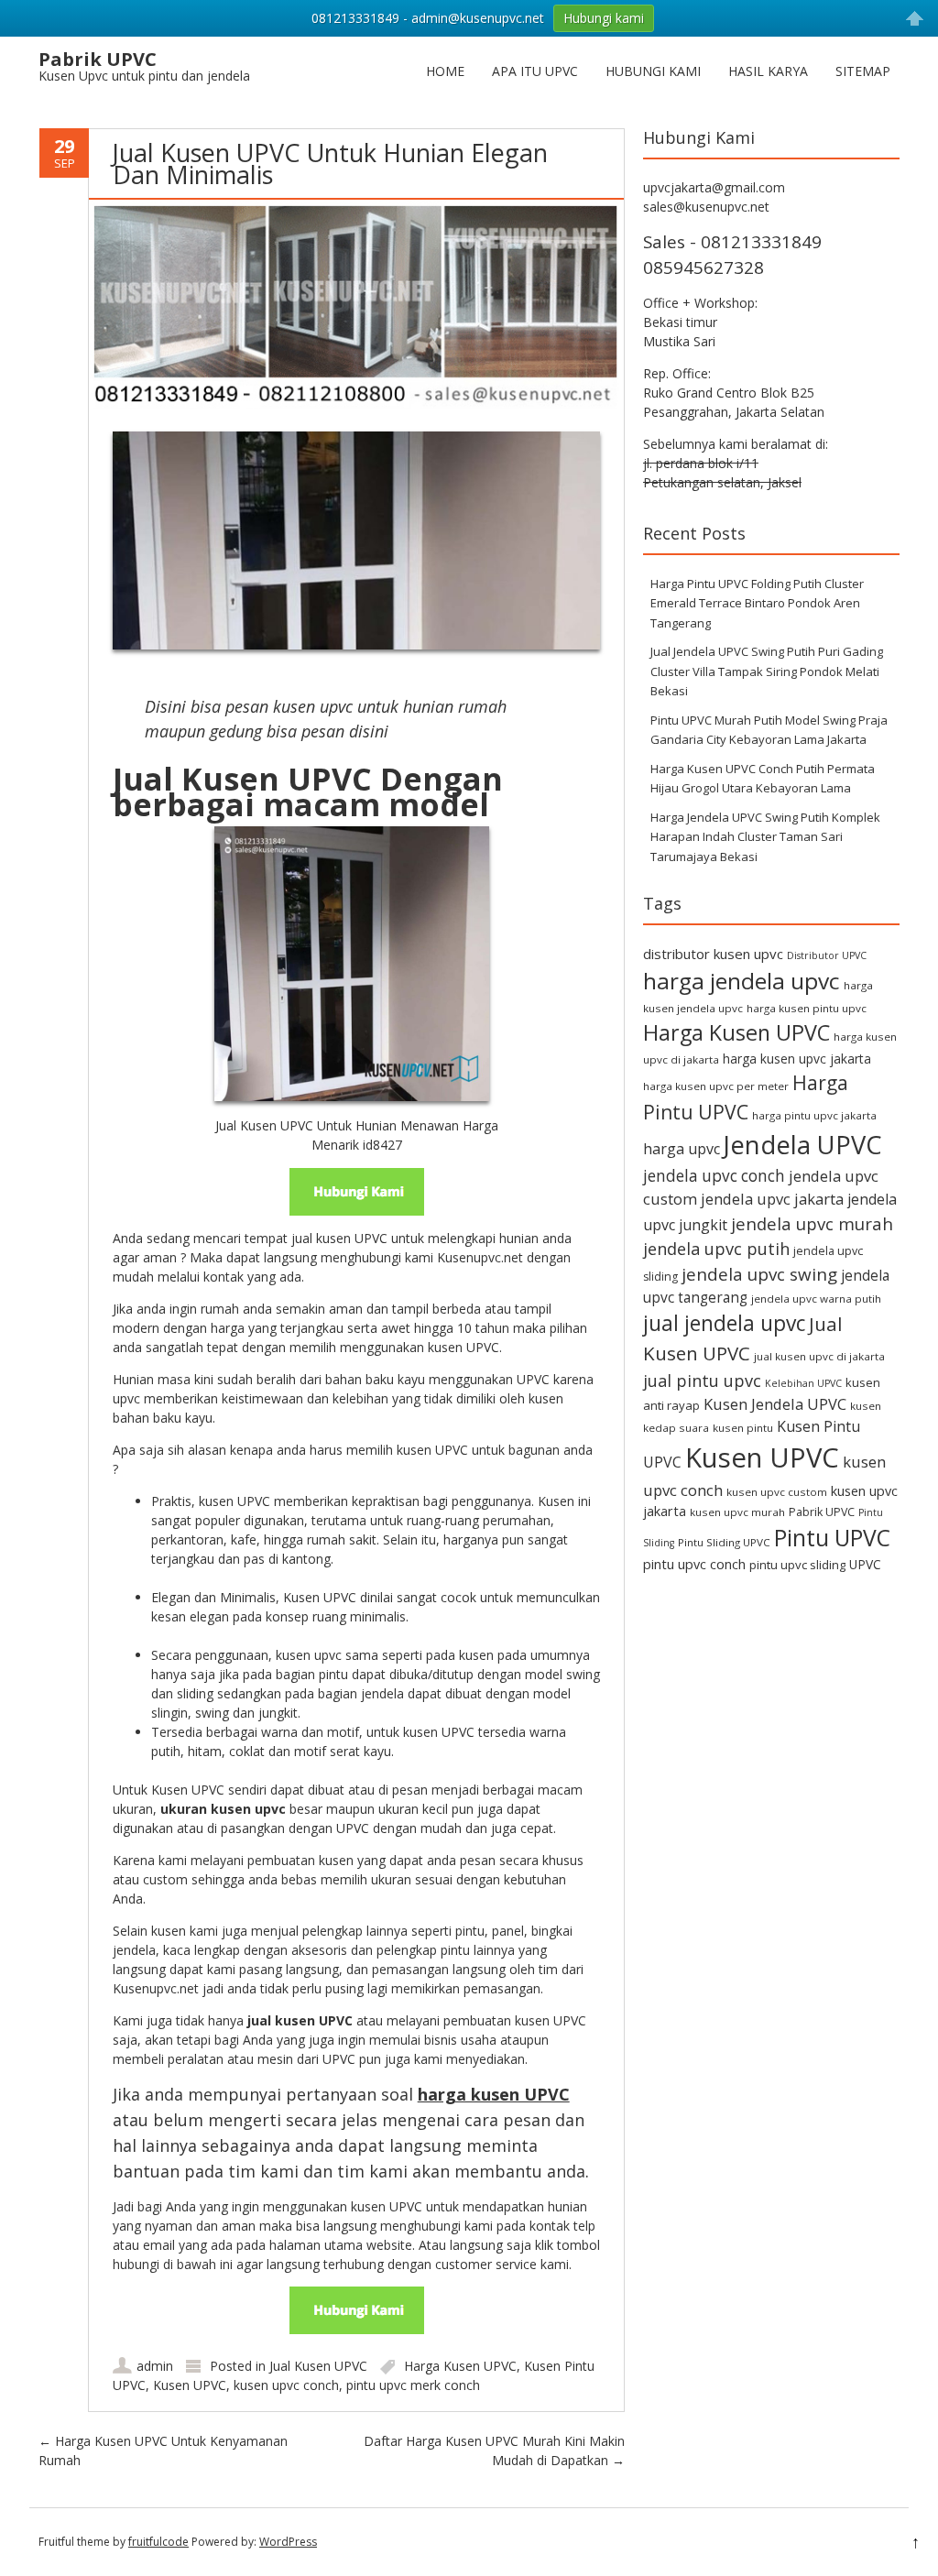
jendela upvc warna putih (816, 1299)
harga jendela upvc (742, 981)
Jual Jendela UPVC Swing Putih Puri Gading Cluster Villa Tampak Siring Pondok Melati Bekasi (767, 671)
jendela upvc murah (812, 1223)
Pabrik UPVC (822, 1512)
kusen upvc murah (737, 1512)
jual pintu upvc (702, 1380)
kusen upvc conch (286, 2385)
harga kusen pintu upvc (807, 1008)
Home (445, 71)
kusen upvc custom (777, 1492)
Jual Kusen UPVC (318, 2366)
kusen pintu (743, 1428)
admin (155, 2366)
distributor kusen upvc (713, 954)
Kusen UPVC (190, 2385)
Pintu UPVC (832, 1538)
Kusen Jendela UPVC (775, 1404)
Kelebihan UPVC (803, 1383)
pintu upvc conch (694, 1564)
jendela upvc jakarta (772, 1199)
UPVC (865, 1564)
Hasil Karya (768, 71)
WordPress (288, 2542)
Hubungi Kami (653, 71)
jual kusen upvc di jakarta (819, 1356)
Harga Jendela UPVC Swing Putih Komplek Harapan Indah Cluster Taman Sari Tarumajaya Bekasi (765, 837)
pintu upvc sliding (797, 1565)
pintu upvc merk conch (413, 2385)
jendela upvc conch (714, 1176)
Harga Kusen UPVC (460, 2366)
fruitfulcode (158, 2542)
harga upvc (682, 1149)
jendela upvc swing (759, 1274)
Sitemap (863, 71)
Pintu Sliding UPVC (724, 1542)
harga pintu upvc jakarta (814, 1115)
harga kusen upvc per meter (716, 1086)
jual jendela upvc (724, 1323)
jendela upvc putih (716, 1248)
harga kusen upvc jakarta (797, 1059)
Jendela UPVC (803, 1145)
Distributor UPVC (827, 955)
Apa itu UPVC (535, 71)
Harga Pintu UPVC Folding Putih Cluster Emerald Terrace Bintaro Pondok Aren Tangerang (757, 603)
